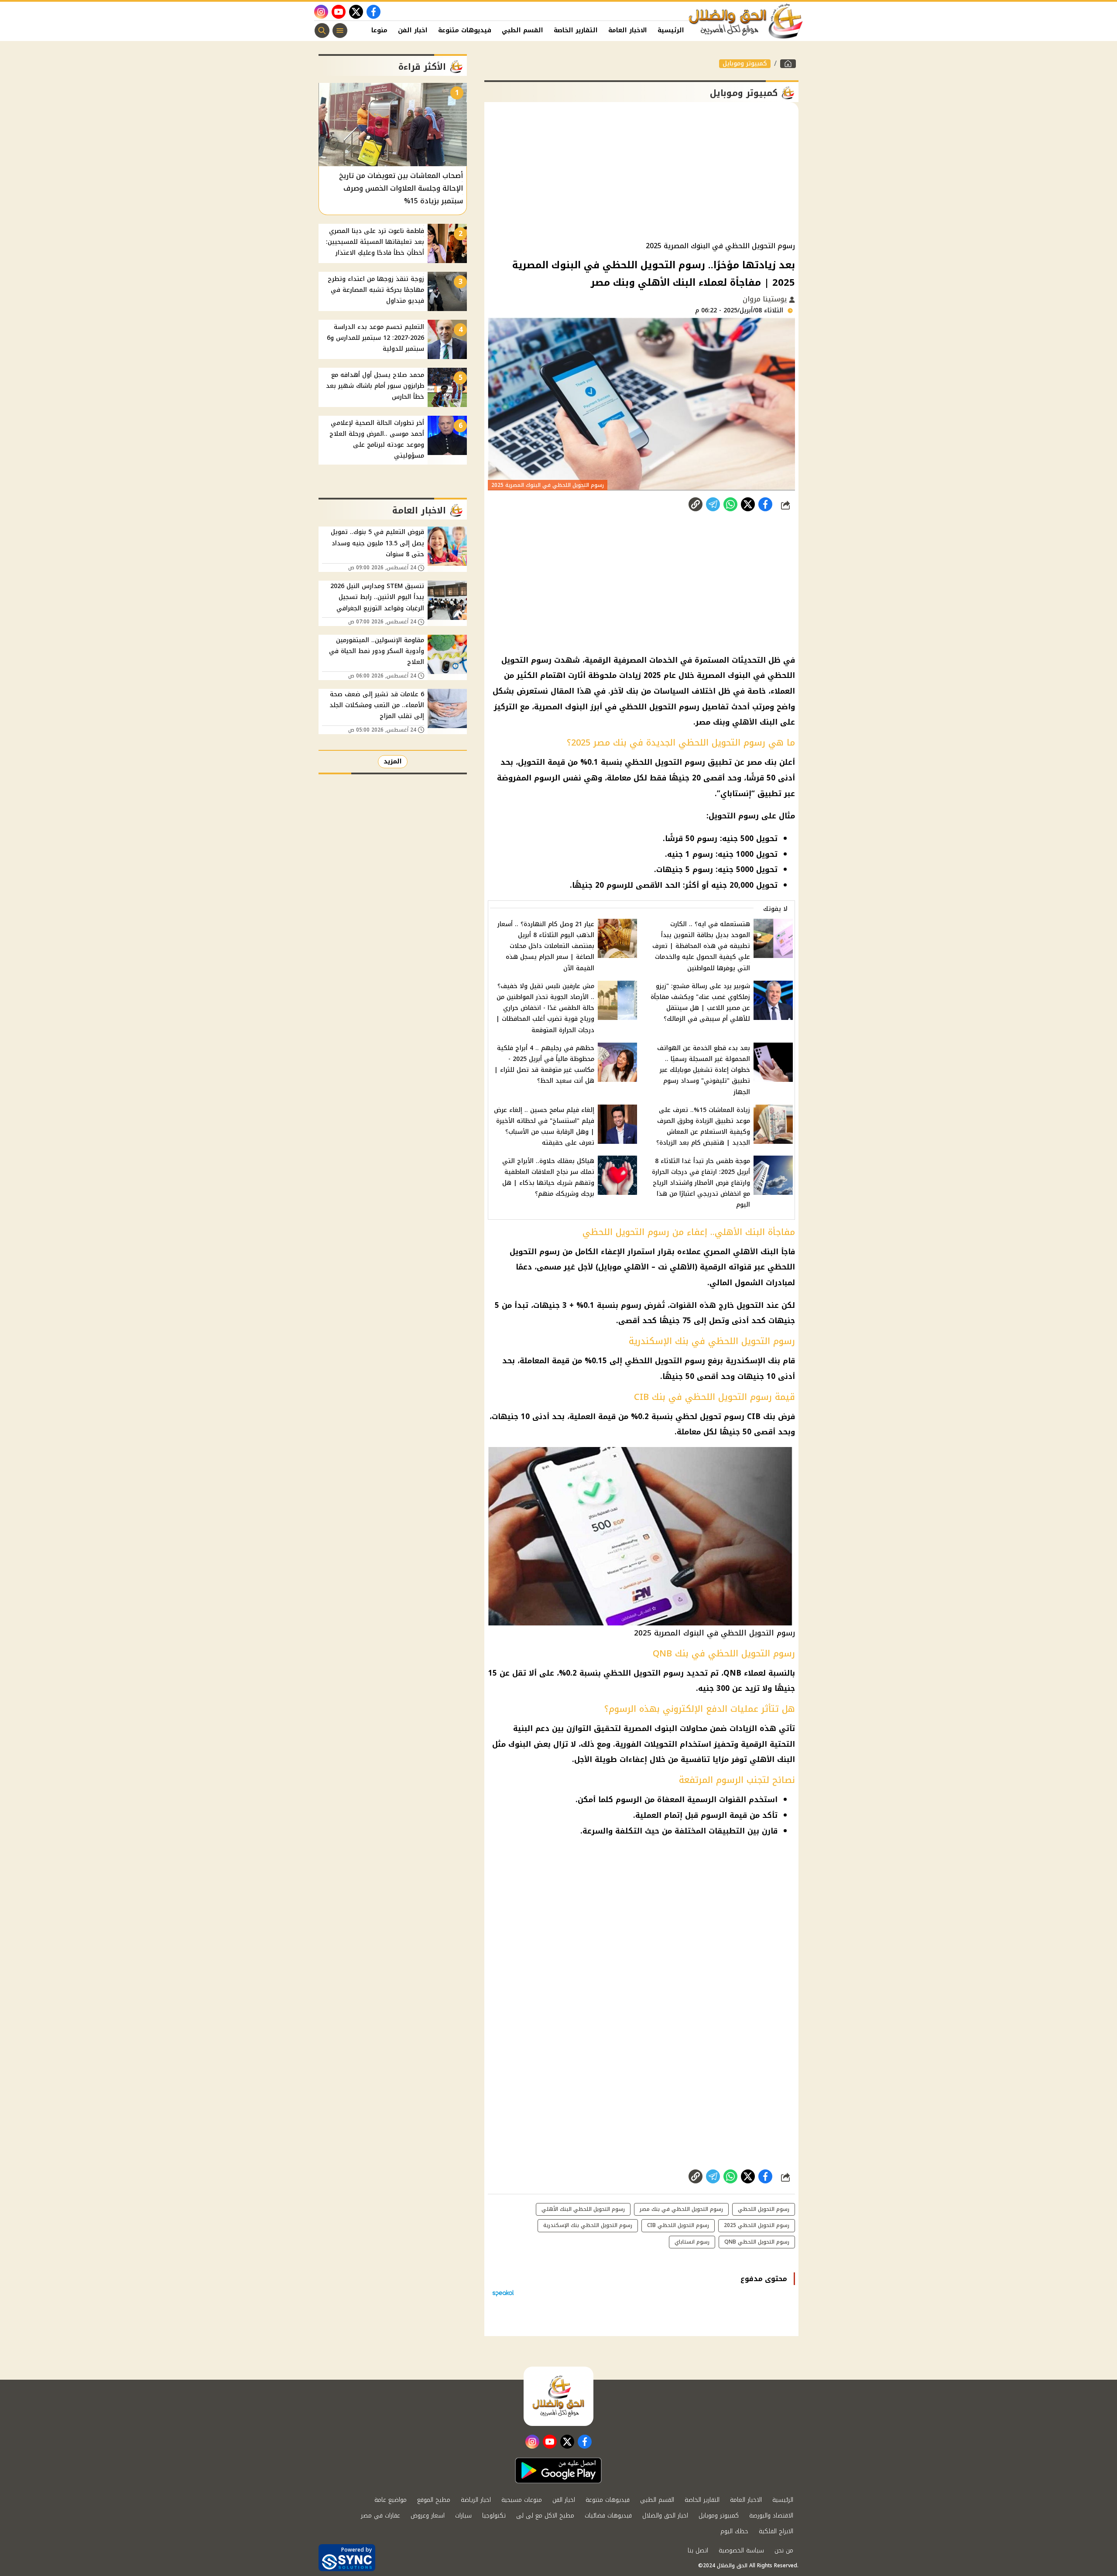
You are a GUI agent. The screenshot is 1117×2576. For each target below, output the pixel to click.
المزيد (393, 761)
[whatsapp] (696, 504)
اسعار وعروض (428, 2516)
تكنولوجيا (494, 2516)
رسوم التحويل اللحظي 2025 (757, 2225)
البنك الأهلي (772, 1759)
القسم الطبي (523, 30)
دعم (542, 1728)
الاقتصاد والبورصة (771, 2516)
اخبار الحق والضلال (665, 2516)
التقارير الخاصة (576, 30)
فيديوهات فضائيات (608, 2516)
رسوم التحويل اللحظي (764, 2209)
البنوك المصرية (650, 1728)
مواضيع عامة (391, 2500)
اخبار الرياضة (476, 2500)
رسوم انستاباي (692, 2242)
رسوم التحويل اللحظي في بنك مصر (681, 2209)
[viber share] (713, 504)
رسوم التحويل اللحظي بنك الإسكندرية (588, 2225)
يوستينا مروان (766, 299)
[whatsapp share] (730, 504)
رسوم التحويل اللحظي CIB (678, 2225)
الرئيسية (671, 30)
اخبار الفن (413, 30)
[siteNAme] (746, 21)
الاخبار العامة (628, 30)
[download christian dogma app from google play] (558, 2470)
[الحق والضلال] (788, 64)
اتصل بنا (698, 2550)
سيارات (463, 2516)
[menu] (340, 31)
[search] (322, 31)
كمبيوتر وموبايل (745, 64)
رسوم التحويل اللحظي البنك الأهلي (583, 2209)
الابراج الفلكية (776, 2531)
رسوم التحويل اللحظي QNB (757, 2242)
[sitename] (558, 2396)
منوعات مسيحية (522, 2500)
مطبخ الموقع (434, 2500)
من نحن (784, 2550)
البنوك (520, 1744)
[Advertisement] (641, 172)
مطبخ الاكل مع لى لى (545, 2516)
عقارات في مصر (380, 2516)
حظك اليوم (734, 2531)
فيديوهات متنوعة (465, 30)
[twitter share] (748, 504)
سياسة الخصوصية (741, 2550)
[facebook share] (765, 504)
